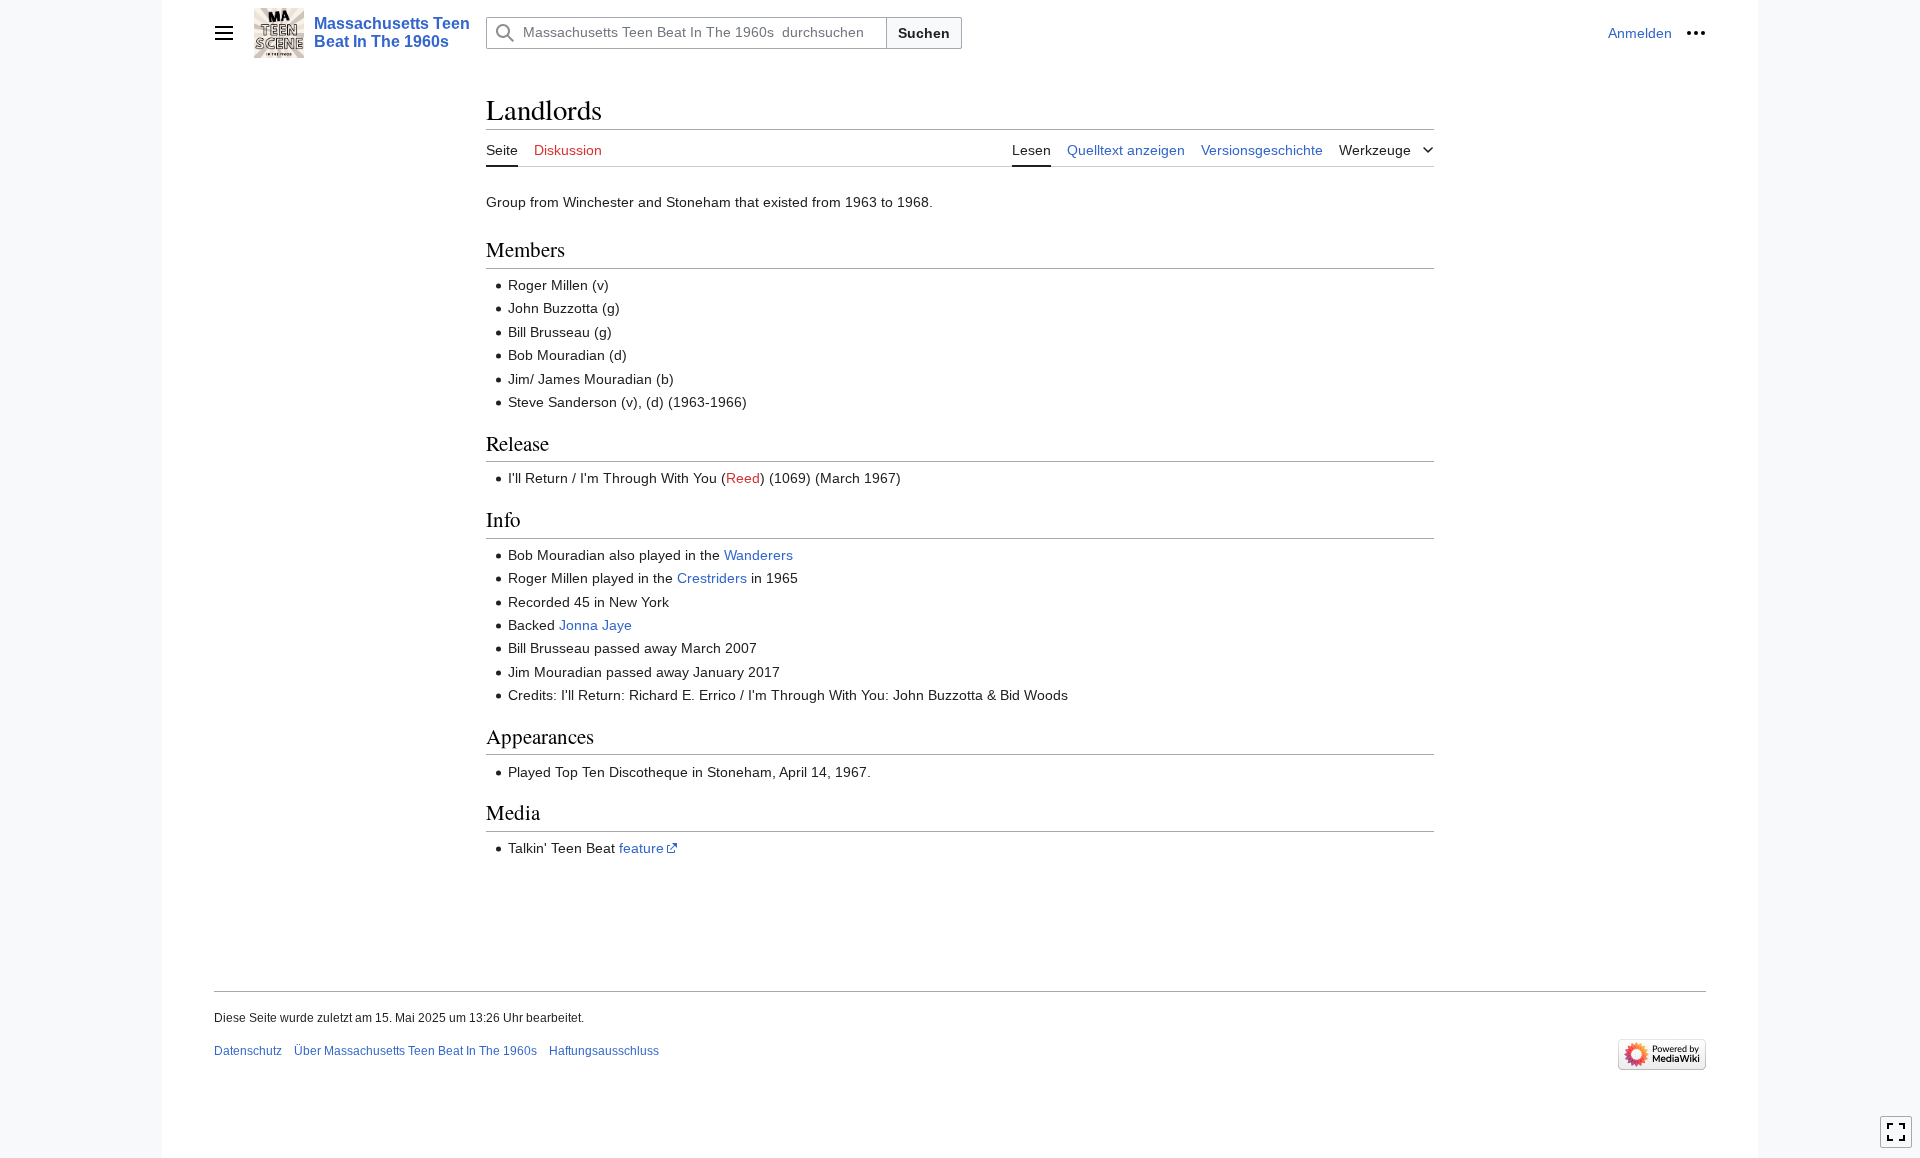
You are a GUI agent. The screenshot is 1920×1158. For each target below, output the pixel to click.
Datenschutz (248, 1051)
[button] (224, 33)
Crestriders (712, 578)
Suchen (924, 33)
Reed (743, 478)
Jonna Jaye (595, 625)
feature (641, 848)
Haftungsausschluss (604, 1051)
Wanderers (758, 555)
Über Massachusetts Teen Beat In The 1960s (415, 1051)
